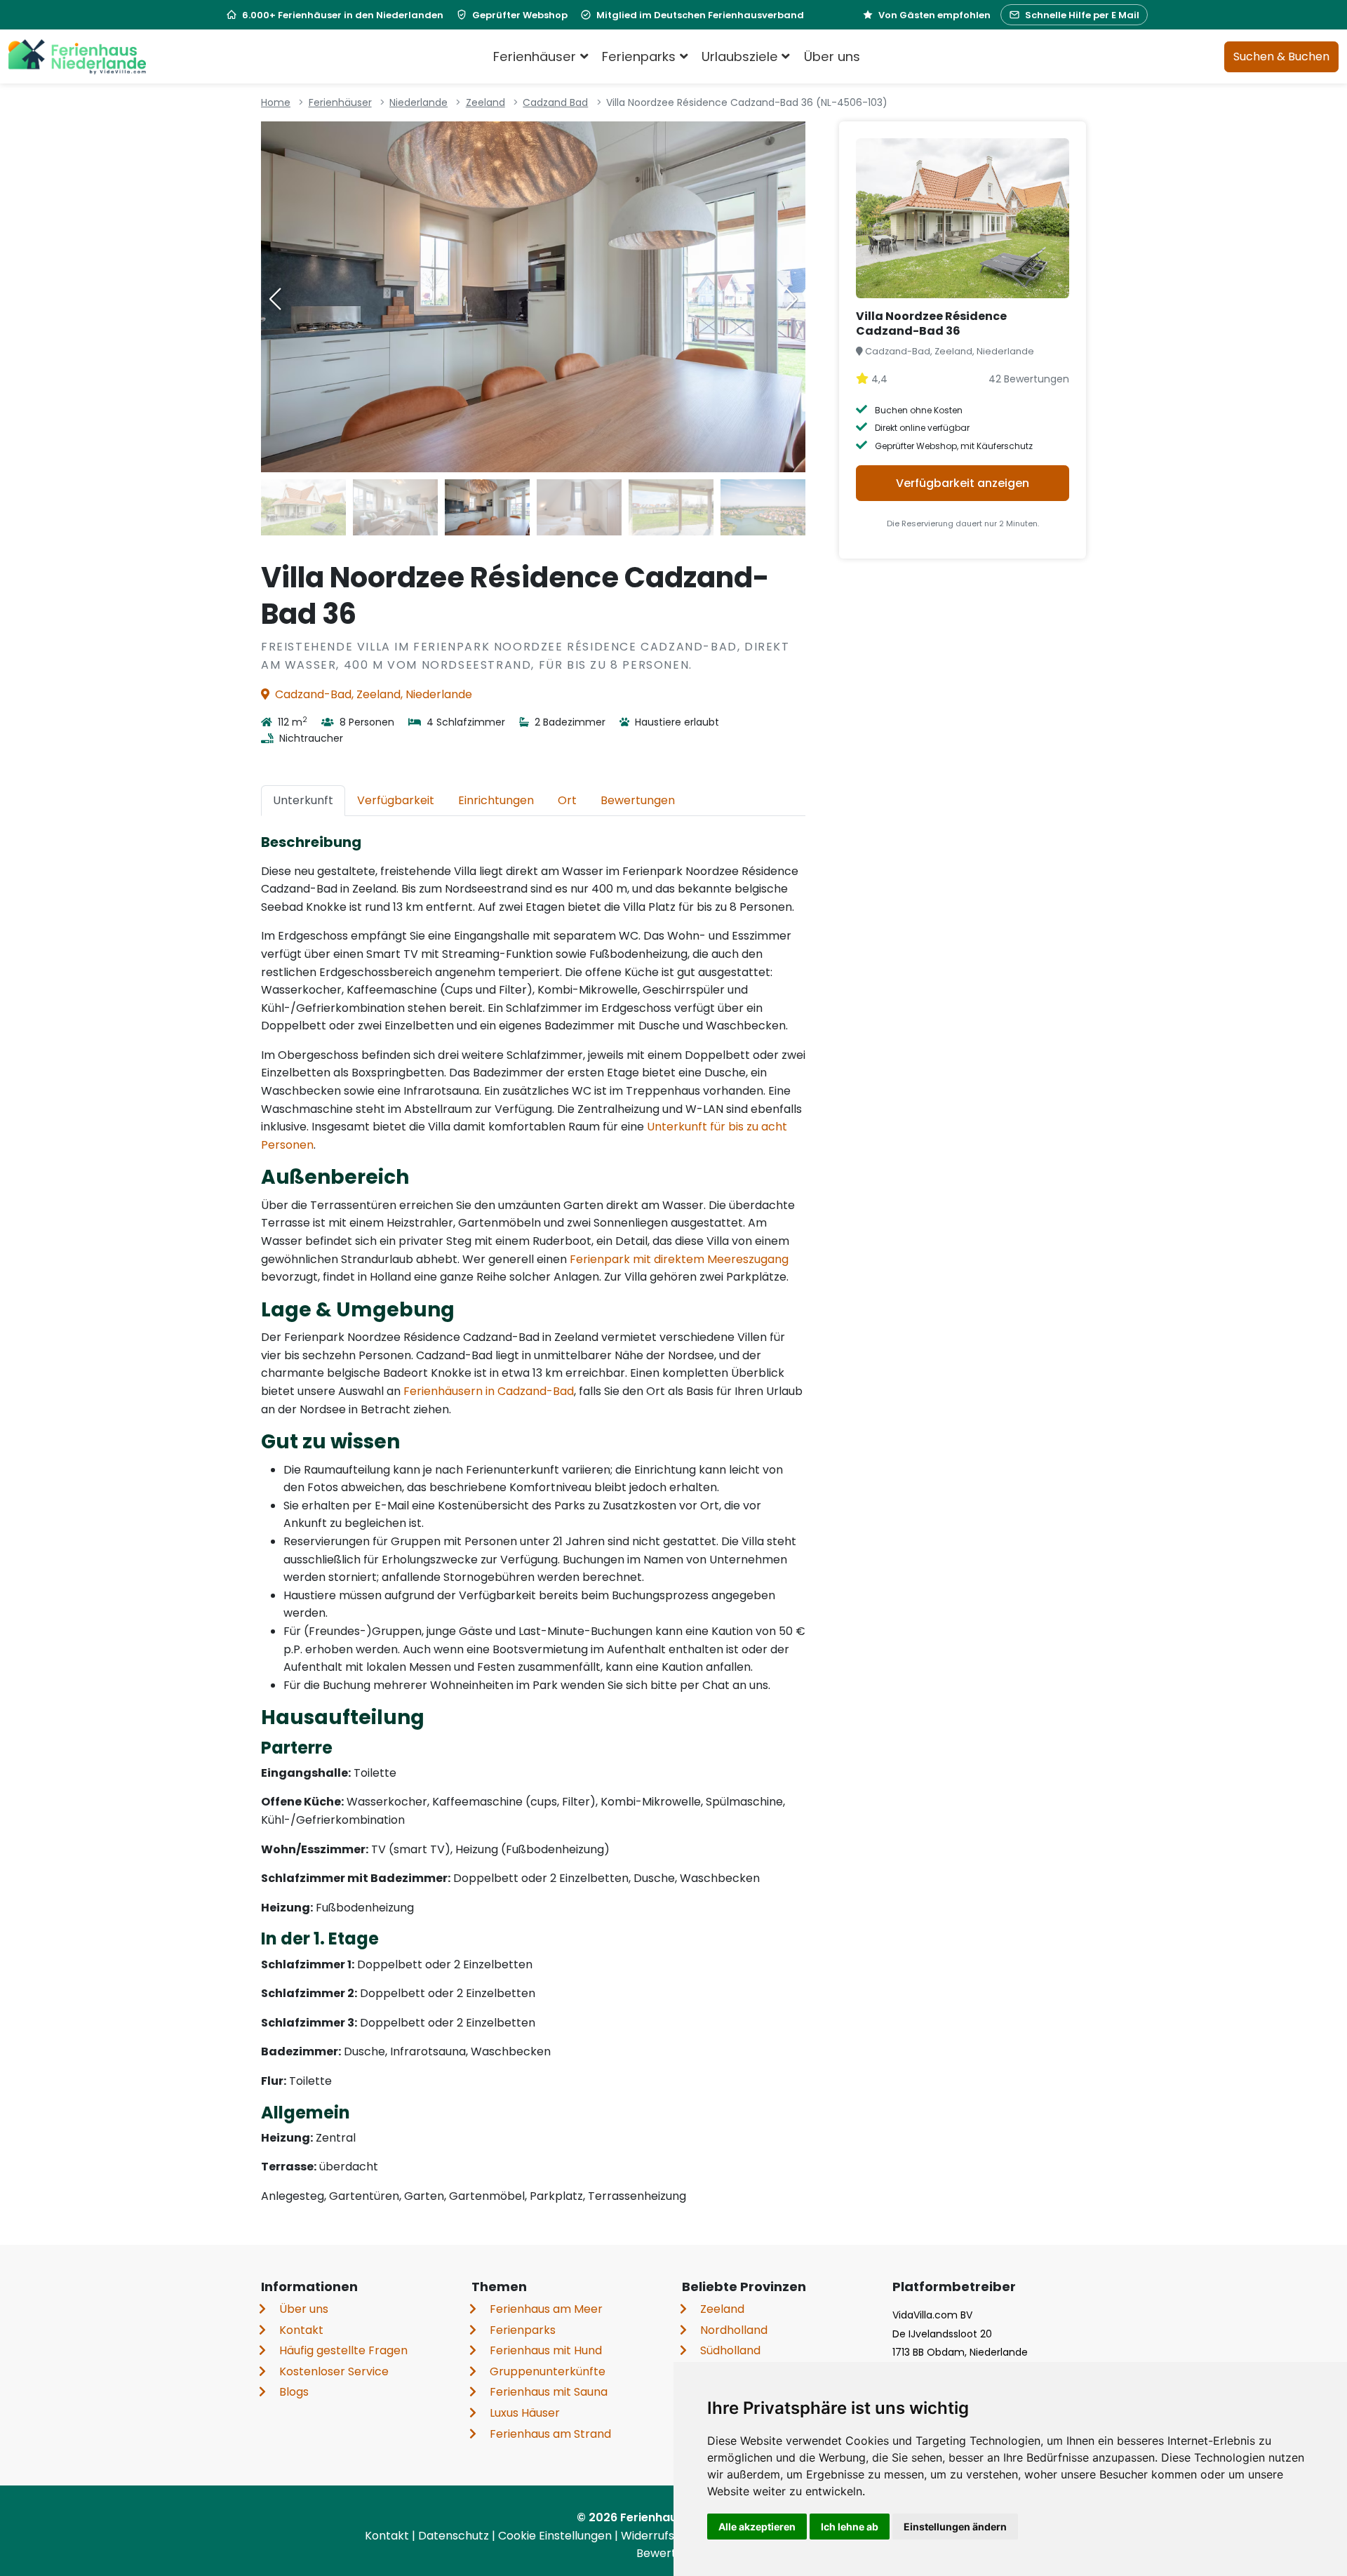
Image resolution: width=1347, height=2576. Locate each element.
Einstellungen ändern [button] (955, 2527)
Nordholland (734, 2330)
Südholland (730, 2350)
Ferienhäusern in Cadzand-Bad (489, 1391)
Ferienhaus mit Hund (546, 2350)
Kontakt (301, 2330)
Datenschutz (455, 2536)
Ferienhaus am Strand (550, 2434)
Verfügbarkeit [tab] (396, 800)
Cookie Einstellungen (556, 2536)
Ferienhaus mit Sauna (549, 2392)
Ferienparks (523, 2330)
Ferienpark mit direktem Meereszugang (679, 1259)
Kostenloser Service (334, 2371)
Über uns (832, 56)
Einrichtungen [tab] (496, 800)
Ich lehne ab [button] (850, 2527)
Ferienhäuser (340, 102)
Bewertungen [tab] (638, 800)
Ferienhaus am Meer (546, 2309)
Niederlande (418, 102)
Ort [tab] (567, 800)
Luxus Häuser (525, 2413)
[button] (791, 299)
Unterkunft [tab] (303, 800)
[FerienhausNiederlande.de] (77, 57)
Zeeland (485, 102)
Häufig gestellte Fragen (343, 2350)
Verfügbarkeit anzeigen (963, 483)
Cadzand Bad (555, 102)
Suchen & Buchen (1281, 56)
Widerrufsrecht (664, 2536)
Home (276, 102)
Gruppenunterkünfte (548, 2371)
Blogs (294, 2392)
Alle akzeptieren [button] (757, 2527)
